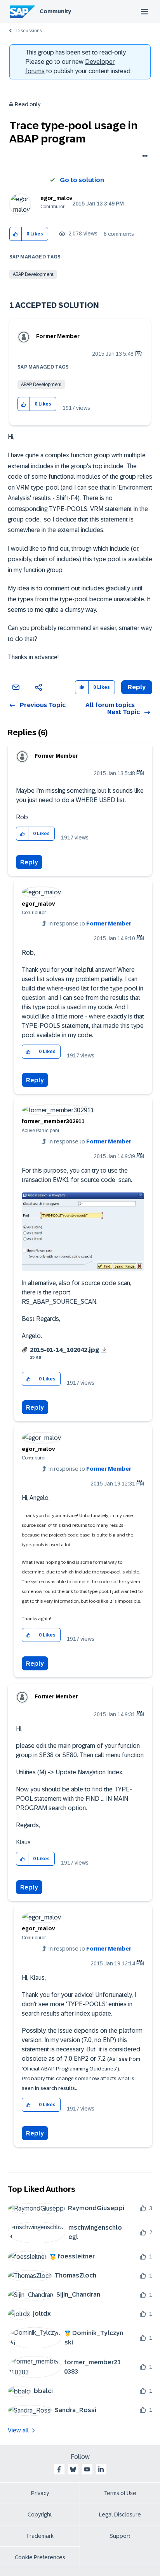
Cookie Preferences (40, 2557)
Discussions (29, 31)
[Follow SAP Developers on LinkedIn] (101, 2469)
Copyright (40, 2515)
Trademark (40, 2536)
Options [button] (143, 157)
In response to (90, 924)
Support (120, 2536)
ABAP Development (33, 274)
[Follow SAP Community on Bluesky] (73, 2469)
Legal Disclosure (120, 2515)
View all (18, 2430)
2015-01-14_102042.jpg (64, 1350)
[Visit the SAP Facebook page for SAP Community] (59, 2469)
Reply (29, 862)
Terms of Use (120, 2493)
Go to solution (82, 180)
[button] (16, 234)
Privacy (40, 2493)
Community (55, 11)
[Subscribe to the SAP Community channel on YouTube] (87, 2469)
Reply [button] (137, 687)
